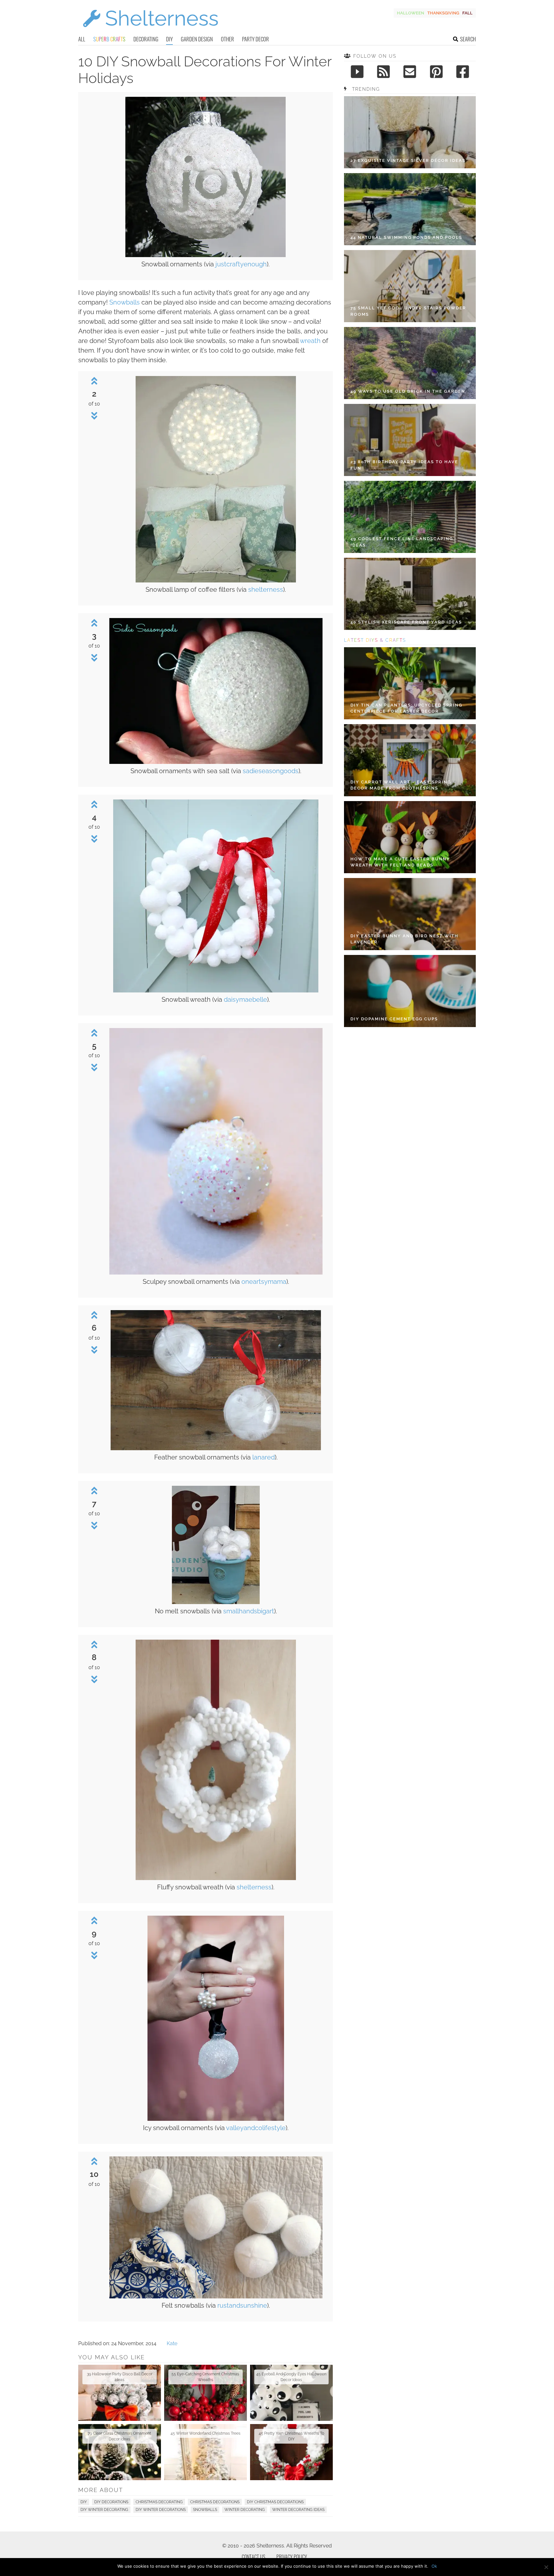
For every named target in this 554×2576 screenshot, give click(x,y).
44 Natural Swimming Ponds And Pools (406, 237)
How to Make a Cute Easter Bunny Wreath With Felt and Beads (400, 862)
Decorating (146, 39)
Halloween (411, 13)
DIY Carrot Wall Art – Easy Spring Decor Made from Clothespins (401, 785)
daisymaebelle (245, 999)
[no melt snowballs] (216, 1602)
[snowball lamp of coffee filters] (216, 581)
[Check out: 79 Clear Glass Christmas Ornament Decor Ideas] (120, 2452)
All (82, 39)
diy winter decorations (161, 2510)
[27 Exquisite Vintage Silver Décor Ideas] (410, 132)
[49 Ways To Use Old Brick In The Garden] (410, 363)
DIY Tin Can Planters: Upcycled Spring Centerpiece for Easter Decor (406, 708)
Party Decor (256, 39)
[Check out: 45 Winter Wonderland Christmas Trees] (206, 2452)
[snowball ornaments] (206, 255)
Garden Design (197, 39)
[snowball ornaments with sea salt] (216, 762)
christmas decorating (159, 2502)
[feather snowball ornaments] (216, 1448)
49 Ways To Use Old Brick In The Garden (408, 391)
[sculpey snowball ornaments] (216, 1273)
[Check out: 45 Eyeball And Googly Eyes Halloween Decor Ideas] (291, 2393)
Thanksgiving (443, 13)
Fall (467, 13)
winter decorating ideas (298, 2510)
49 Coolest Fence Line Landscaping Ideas (402, 542)
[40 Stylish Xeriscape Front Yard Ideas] (410, 594)
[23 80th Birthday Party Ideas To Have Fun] (410, 440)
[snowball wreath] (216, 991)
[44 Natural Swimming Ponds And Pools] (410, 209)
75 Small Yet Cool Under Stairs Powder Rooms (408, 311)
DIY (169, 39)
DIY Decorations (111, 2502)
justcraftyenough (241, 264)
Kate (172, 2343)
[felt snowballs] (216, 2297)
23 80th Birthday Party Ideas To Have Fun (404, 465)
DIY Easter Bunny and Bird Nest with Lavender (404, 939)
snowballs (205, 2510)
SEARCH (468, 39)
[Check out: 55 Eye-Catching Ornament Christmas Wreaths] (206, 2393)
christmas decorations (215, 2502)
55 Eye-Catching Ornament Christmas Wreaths (205, 2377)
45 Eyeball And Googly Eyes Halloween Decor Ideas (291, 2377)
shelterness (266, 590)
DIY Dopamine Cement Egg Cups (394, 1019)
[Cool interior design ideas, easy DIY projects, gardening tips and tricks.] (150, 31)
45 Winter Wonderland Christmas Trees (206, 2433)
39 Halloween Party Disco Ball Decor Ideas (120, 2377)
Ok (434, 2566)
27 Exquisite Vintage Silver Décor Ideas (408, 160)
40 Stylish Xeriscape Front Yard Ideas (406, 622)
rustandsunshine (242, 2305)
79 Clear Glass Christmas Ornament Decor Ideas (119, 2436)
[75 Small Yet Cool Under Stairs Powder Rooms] (410, 286)
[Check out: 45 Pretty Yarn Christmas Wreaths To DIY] (291, 2452)
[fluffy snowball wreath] (216, 1878)
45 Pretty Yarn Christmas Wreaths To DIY (291, 2436)
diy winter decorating (104, 2510)
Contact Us (253, 2557)
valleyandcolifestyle (256, 2128)
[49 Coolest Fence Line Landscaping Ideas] (410, 517)
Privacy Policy (292, 2557)
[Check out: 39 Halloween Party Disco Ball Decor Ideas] (120, 2393)
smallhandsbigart (249, 1611)
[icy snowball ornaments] (216, 2119)
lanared (264, 1457)
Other (227, 39)
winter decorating (245, 2510)
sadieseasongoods (271, 771)
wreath (310, 341)
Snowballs (125, 302)
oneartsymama (264, 1282)
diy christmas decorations (275, 2502)
